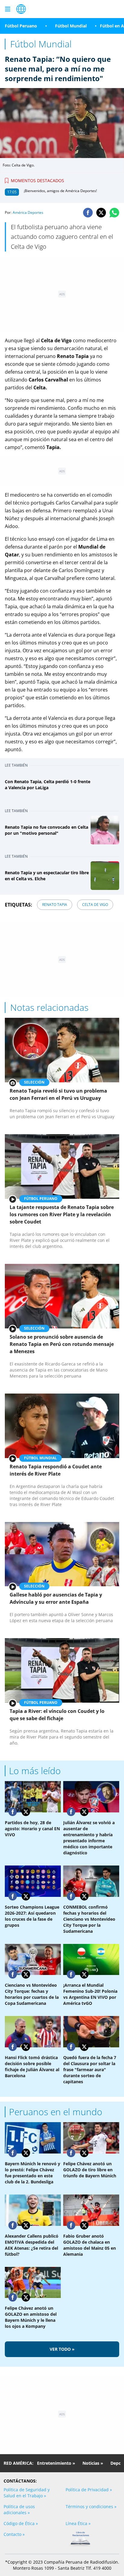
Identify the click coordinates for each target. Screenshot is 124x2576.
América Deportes (28, 212)
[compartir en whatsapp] (114, 213)
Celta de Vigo (95, 905)
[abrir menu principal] (8, 9)
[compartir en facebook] (88, 213)
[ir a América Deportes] (21, 9)
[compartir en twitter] (101, 213)
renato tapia (55, 905)
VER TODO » (62, 2349)
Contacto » (14, 2534)
